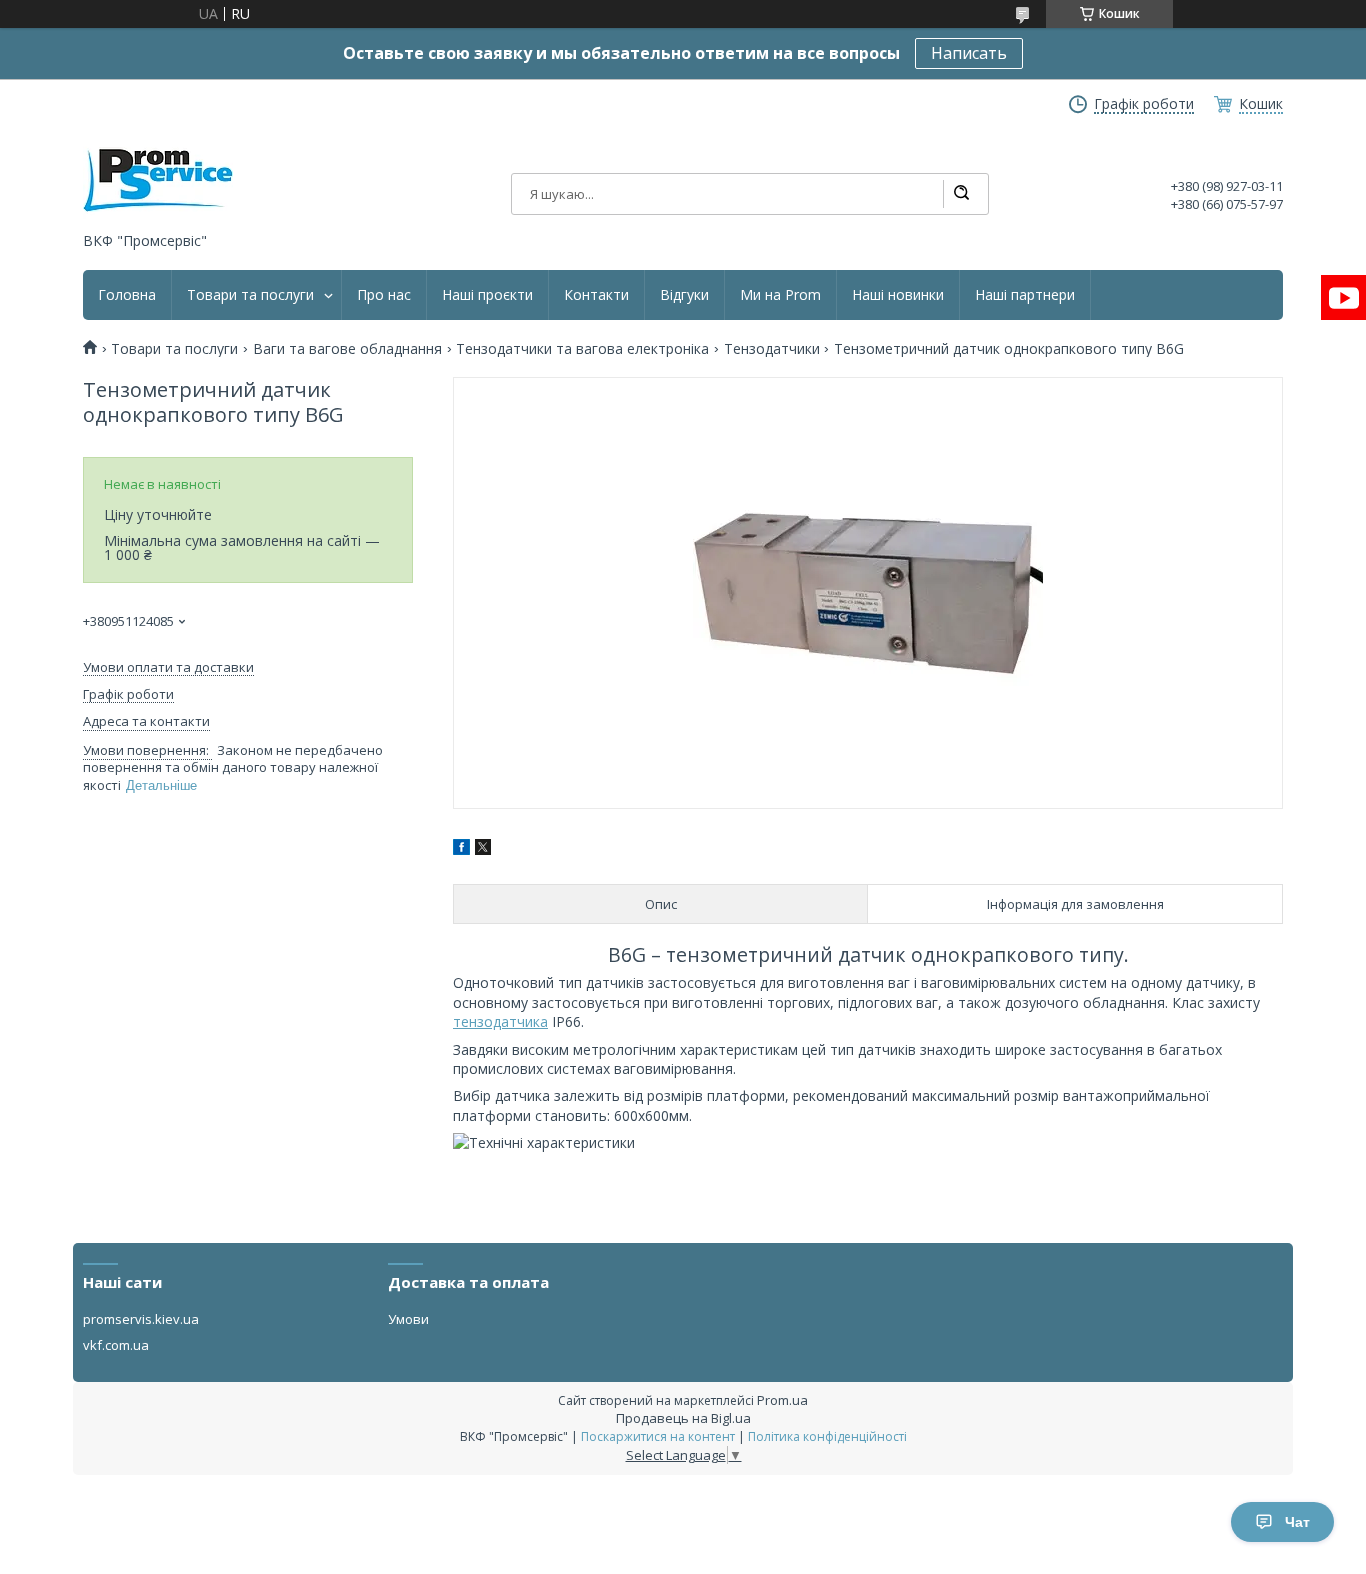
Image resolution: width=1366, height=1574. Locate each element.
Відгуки (684, 295)
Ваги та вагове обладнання (347, 349)
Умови (408, 1319)
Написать (969, 53)
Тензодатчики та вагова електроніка (582, 349)
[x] (483, 849)
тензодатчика (500, 1021)
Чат (1297, 1522)
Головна (127, 295)
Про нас (384, 295)
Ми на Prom (780, 295)
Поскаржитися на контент (658, 1436)
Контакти (596, 295)
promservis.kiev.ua (141, 1319)
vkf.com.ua (116, 1345)
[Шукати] (961, 194)
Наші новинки (898, 295)
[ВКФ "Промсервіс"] (158, 180)
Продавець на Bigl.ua (683, 1418)
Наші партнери (1025, 295)
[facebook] (461, 849)
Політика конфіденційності (827, 1436)
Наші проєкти (487, 295)
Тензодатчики (772, 349)
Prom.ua (782, 1400)
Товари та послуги (250, 295)
